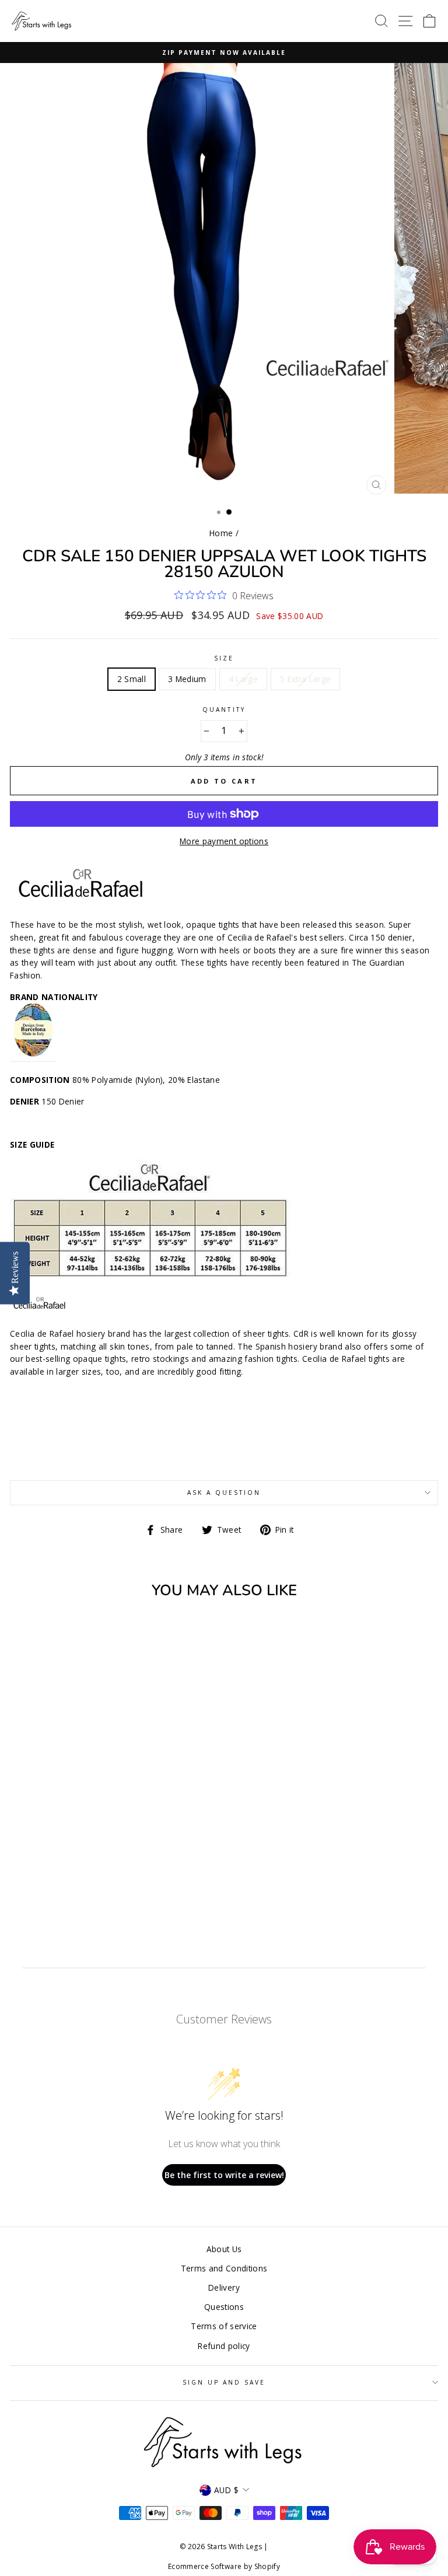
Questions (224, 2307)
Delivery (224, 2287)
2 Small (132, 679)
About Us (224, 2249)
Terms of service (224, 2326)
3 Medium (187, 679)
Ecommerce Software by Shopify (224, 2566)
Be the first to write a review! (224, 2175)
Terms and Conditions (224, 2268)
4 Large (243, 679)
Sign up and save (224, 2382)
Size (224, 658)
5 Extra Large (305, 679)
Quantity (224, 709)
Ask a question (224, 1493)
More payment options (224, 841)
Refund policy (224, 2346)
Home (221, 533)
